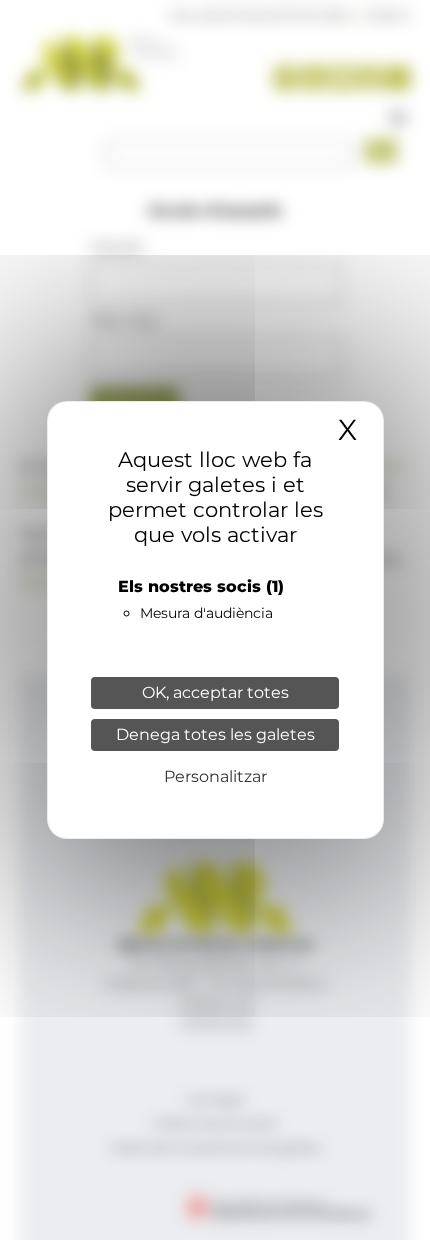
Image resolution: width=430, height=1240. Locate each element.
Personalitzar (215, 776)
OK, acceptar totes (215, 692)
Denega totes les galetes (215, 734)
